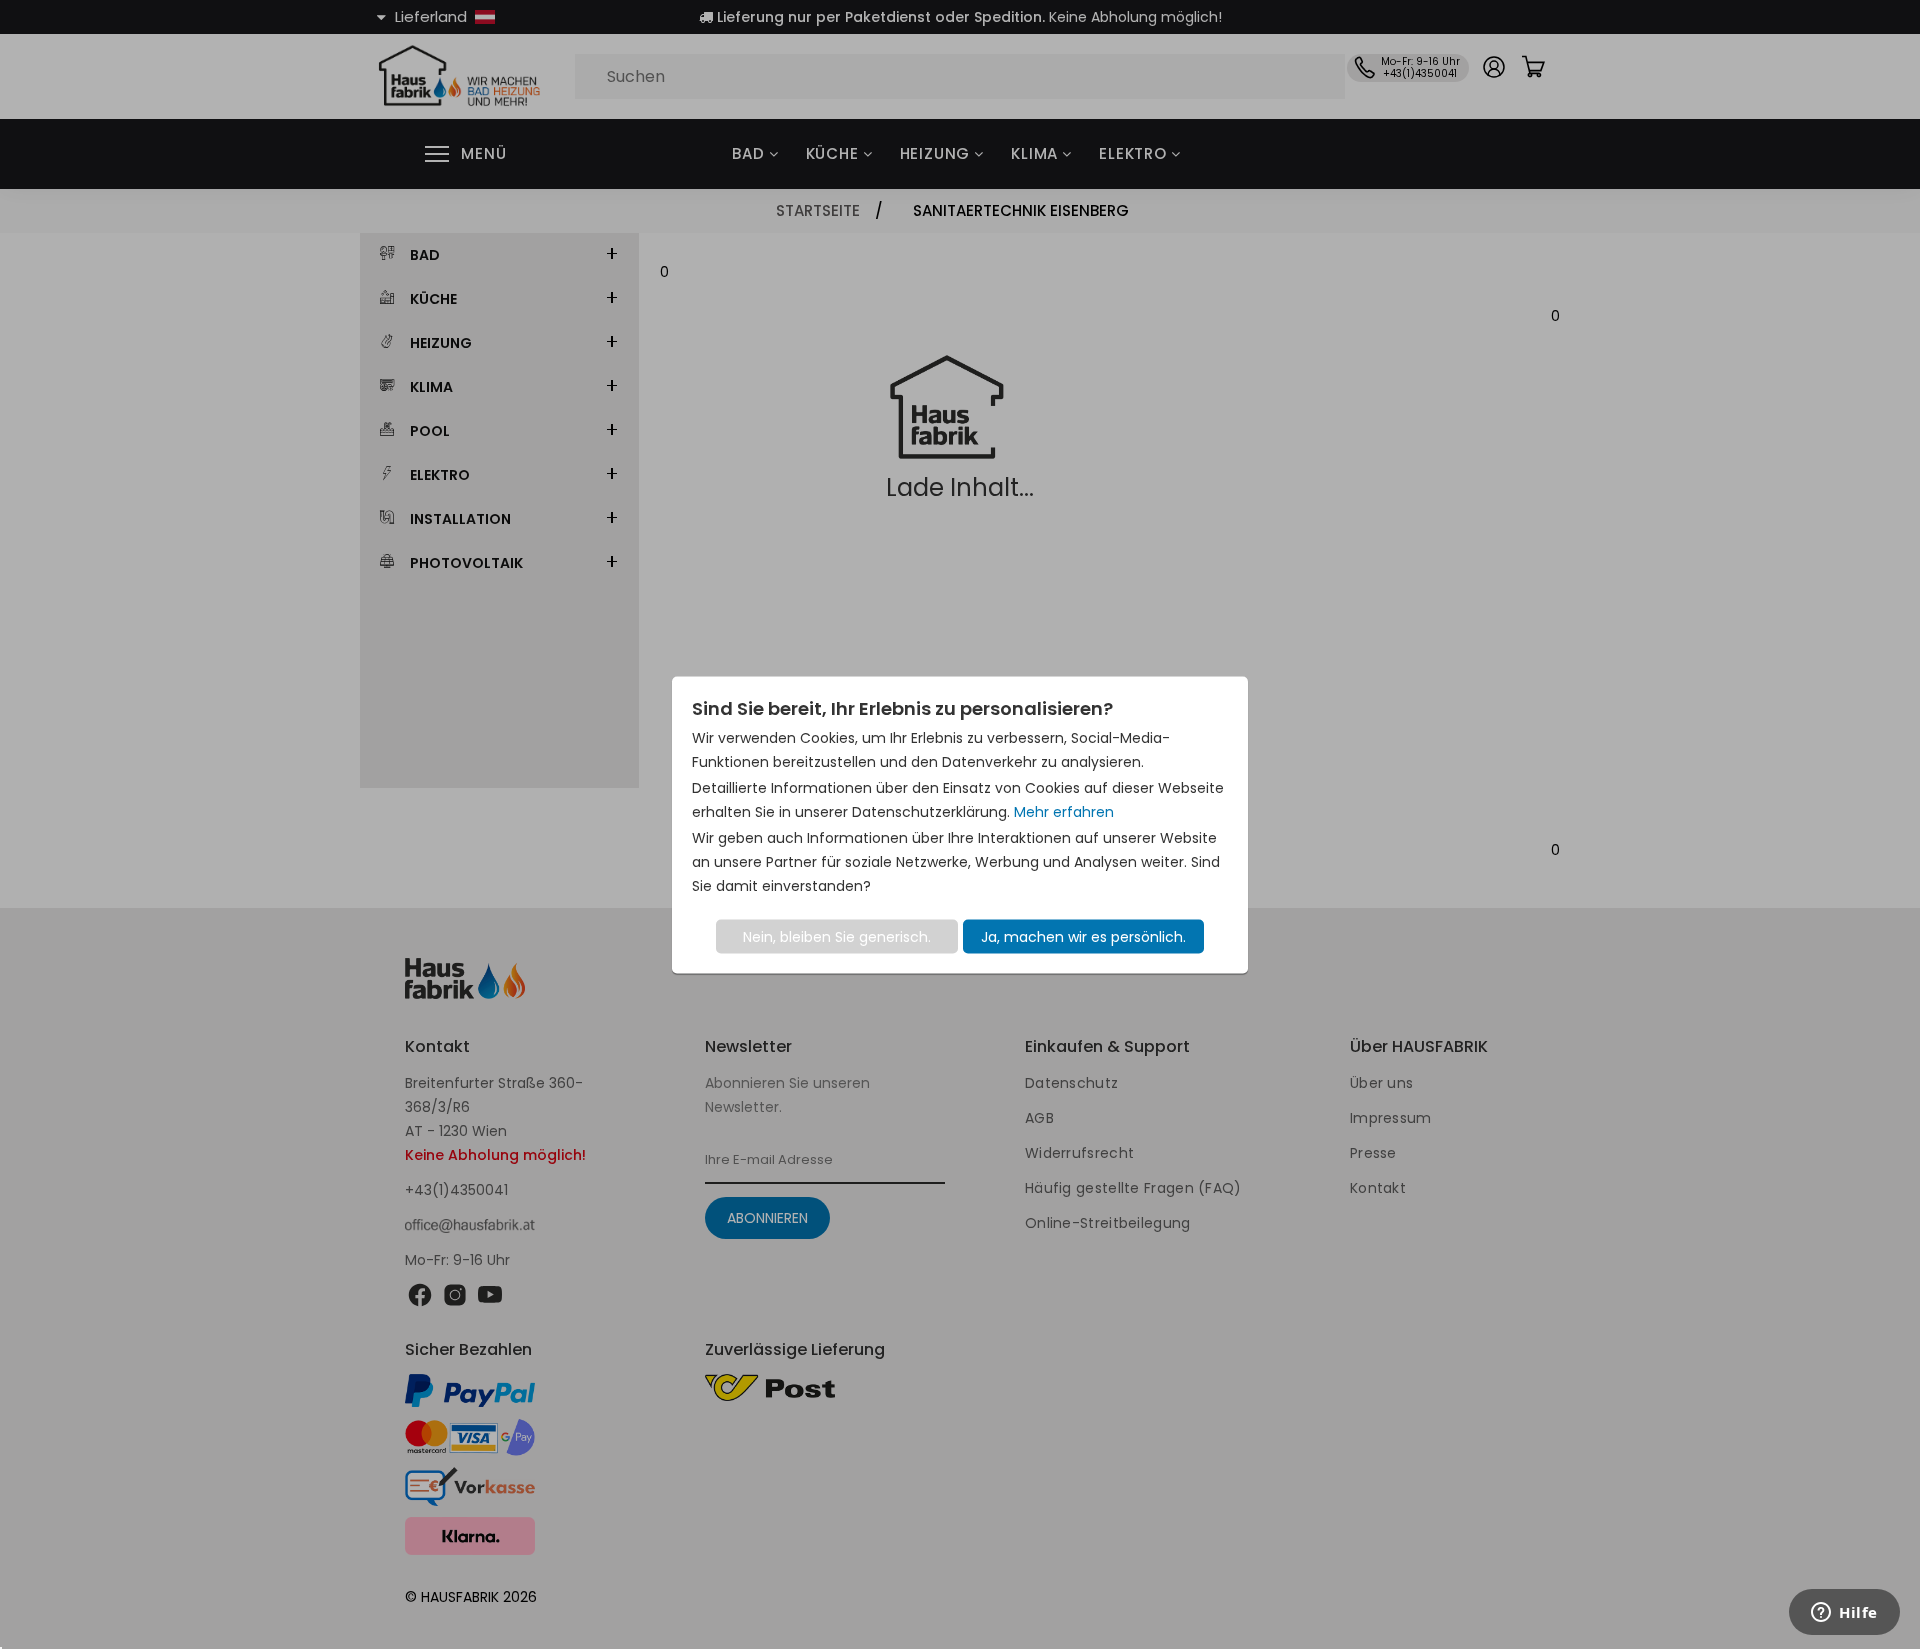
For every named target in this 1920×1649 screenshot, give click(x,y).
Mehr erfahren (1064, 811)
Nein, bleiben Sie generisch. (837, 936)
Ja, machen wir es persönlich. (1083, 936)
